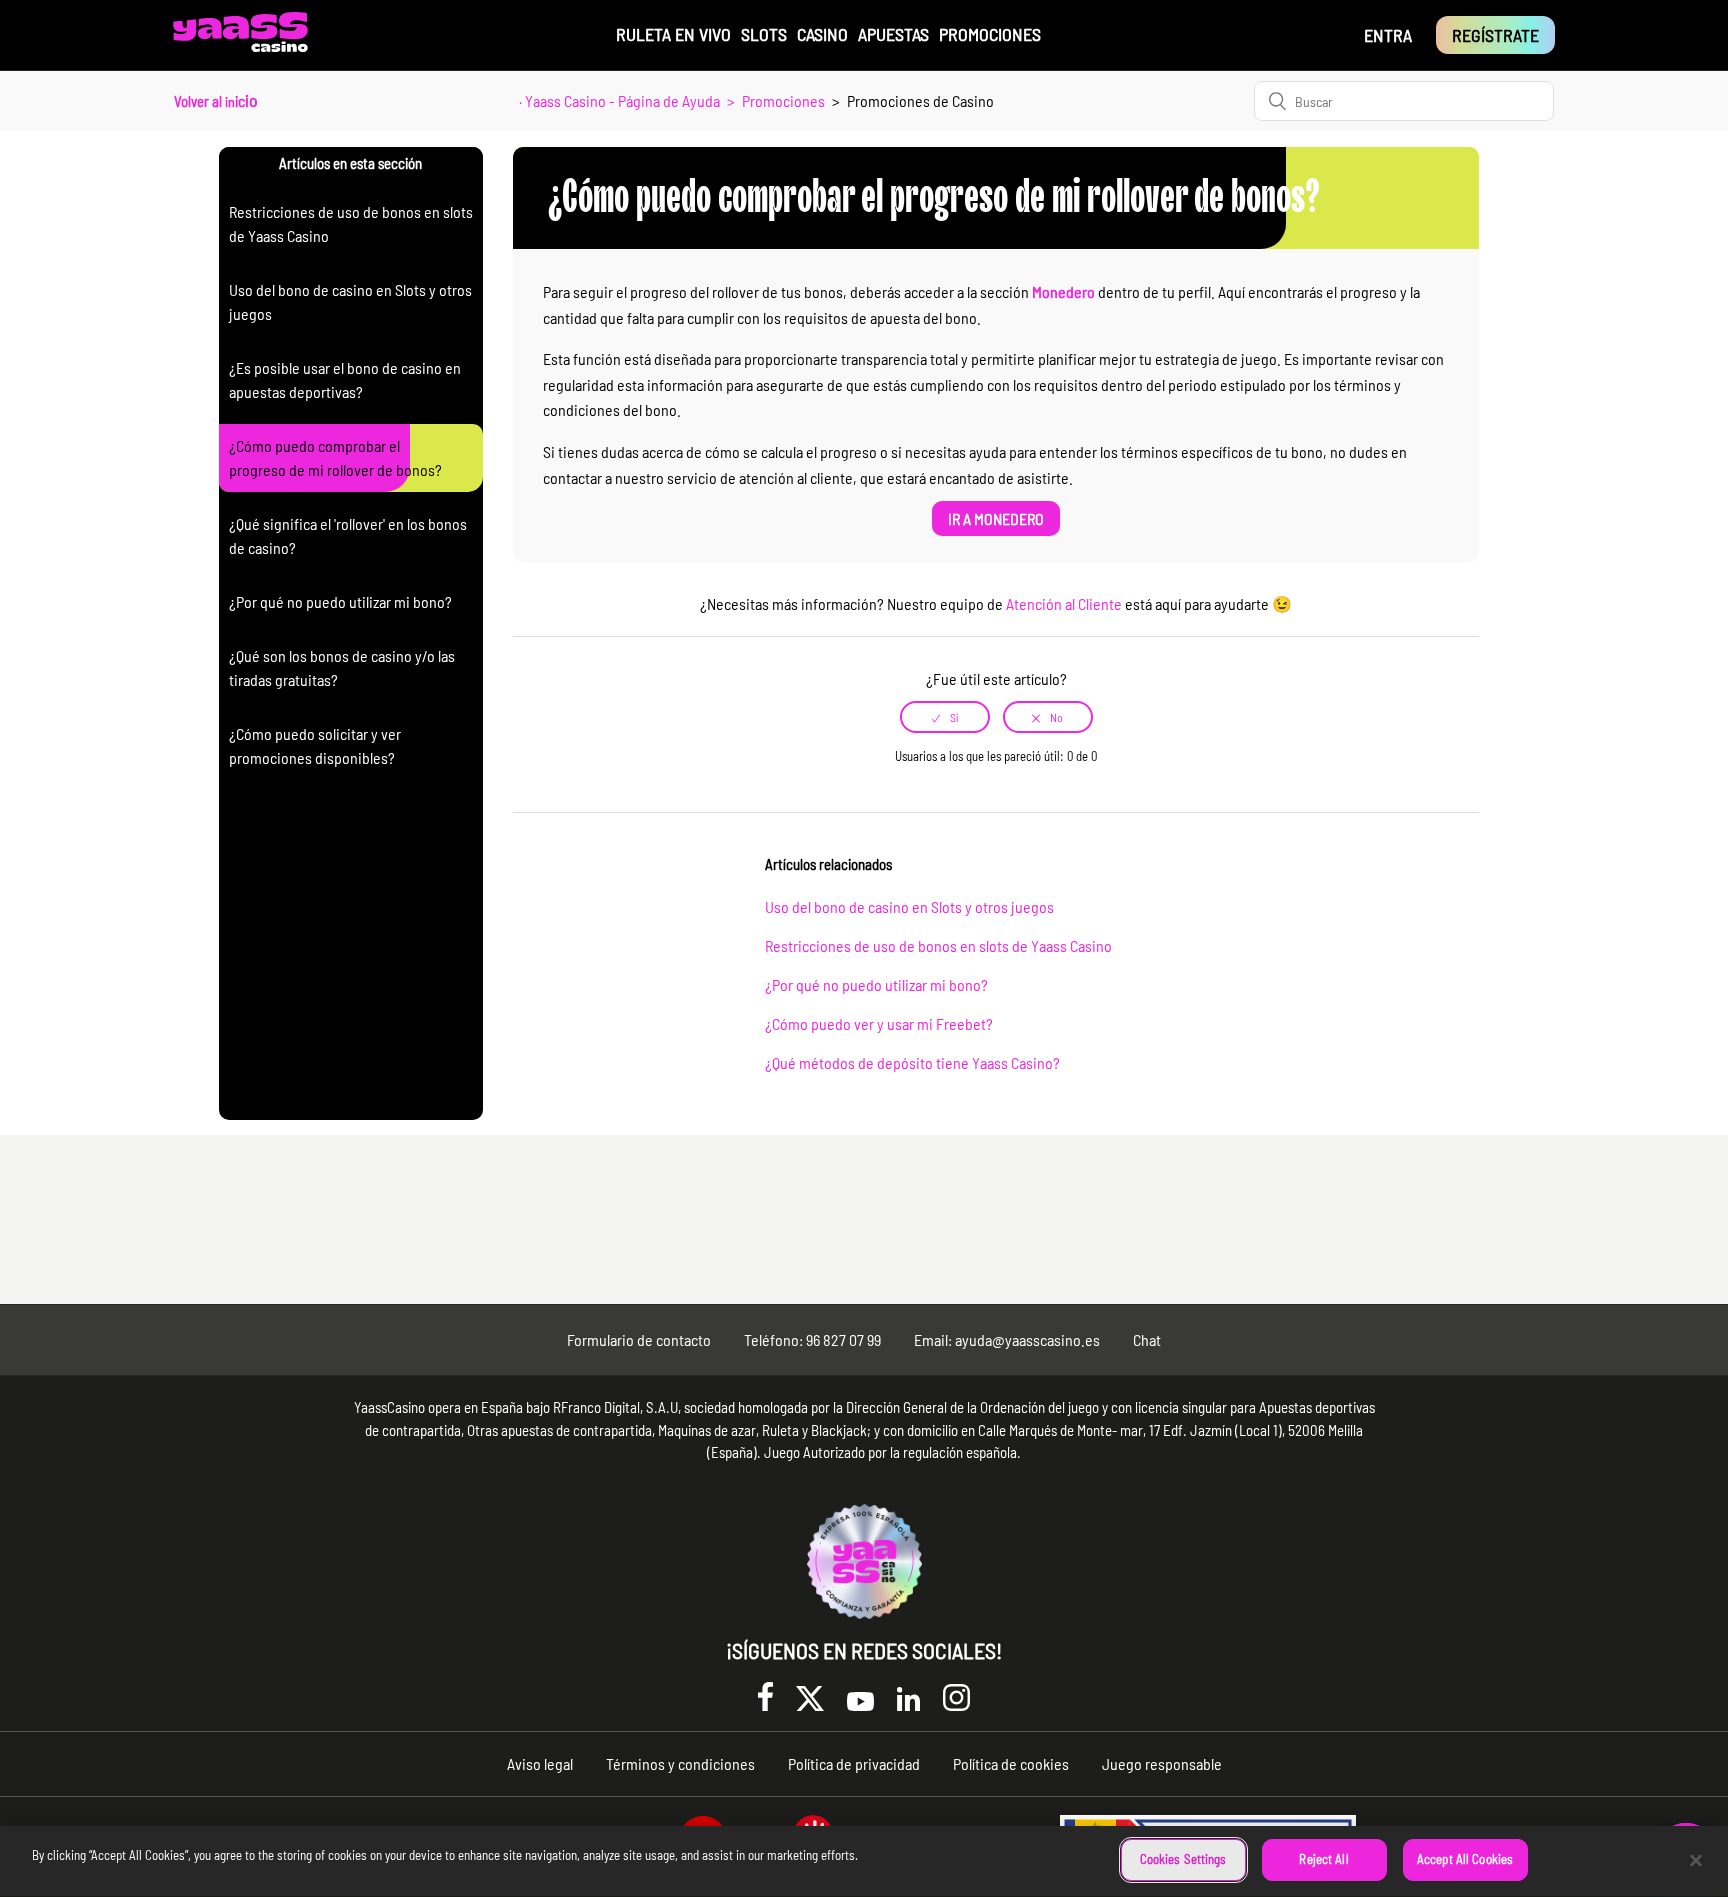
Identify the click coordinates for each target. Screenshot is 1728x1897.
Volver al (216, 100)
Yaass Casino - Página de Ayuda (622, 100)
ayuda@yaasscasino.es (1027, 1339)
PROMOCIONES (990, 34)
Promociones (783, 100)
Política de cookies (1011, 1763)
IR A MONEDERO (996, 518)
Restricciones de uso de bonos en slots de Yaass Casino (938, 945)
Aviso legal (540, 1763)
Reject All (1323, 1859)
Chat (1147, 1339)
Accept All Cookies (1465, 1859)
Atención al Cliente (1064, 603)
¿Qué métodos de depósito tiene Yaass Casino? (912, 1062)
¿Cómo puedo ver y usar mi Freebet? (879, 1023)
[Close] (1696, 1860)
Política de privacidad (854, 1763)
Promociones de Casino (920, 100)
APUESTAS (893, 34)
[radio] (945, 717)
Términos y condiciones (680, 1763)
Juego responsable (1162, 1763)
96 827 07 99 (843, 1339)
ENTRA (1388, 35)
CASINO (822, 34)
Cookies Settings (1183, 1859)
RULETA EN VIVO (673, 34)
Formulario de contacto (639, 1339)
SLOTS (764, 34)
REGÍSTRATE (1495, 35)
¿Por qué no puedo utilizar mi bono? (876, 984)
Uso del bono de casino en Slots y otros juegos (909, 906)
